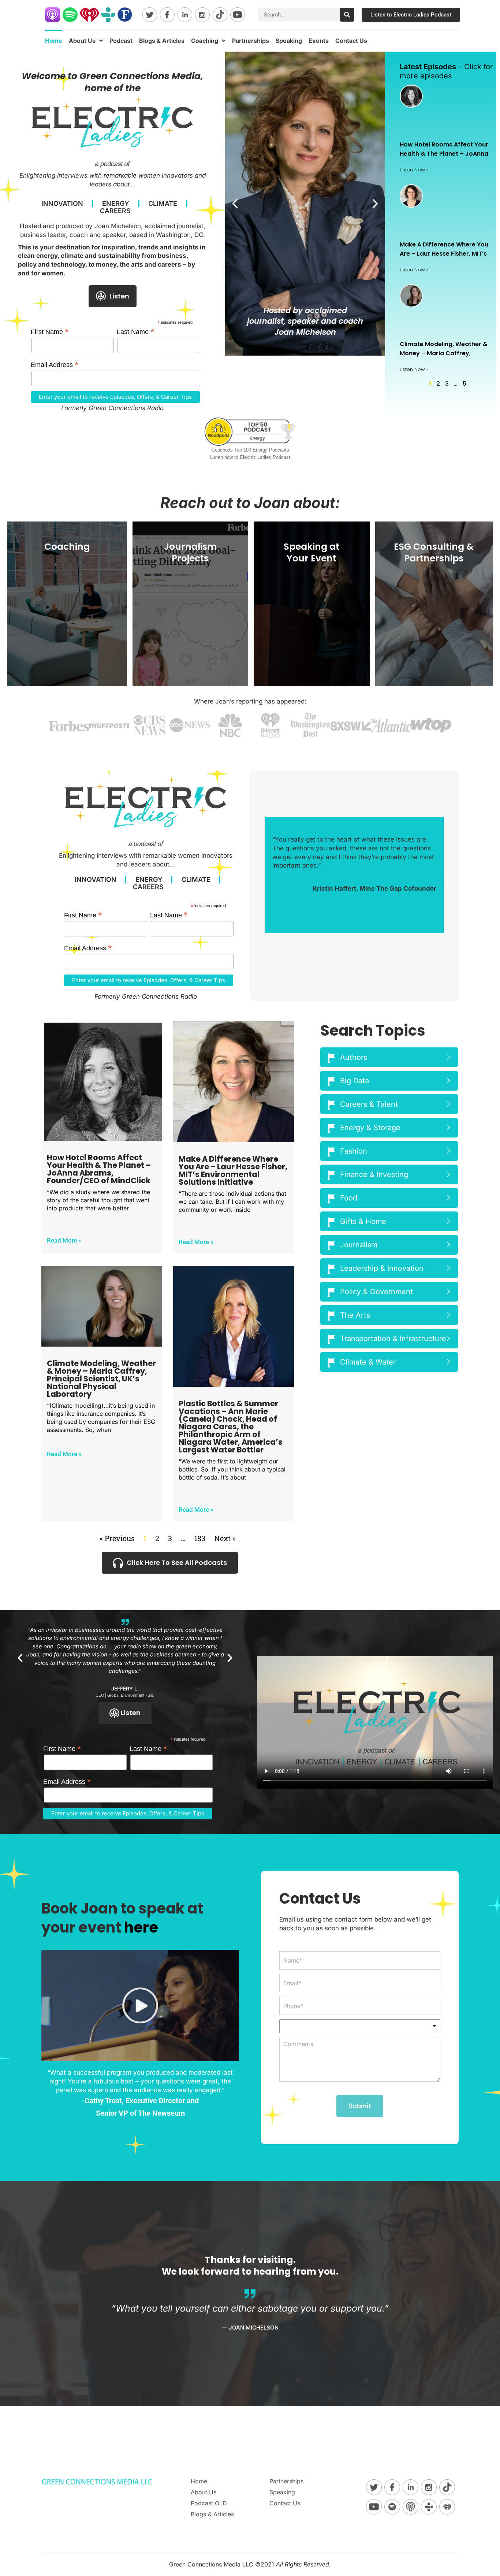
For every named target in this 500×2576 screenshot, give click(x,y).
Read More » (64, 1240)
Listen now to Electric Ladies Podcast (250, 457)
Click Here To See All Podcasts (177, 1562)
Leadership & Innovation (382, 1268)
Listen (119, 296)
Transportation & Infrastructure (393, 1339)
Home (54, 41)
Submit (360, 2106)
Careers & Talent (369, 1104)
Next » (225, 1538)
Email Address (55, 365)
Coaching (205, 41)
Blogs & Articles (162, 41)
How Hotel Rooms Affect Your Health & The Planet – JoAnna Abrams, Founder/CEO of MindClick (99, 1169)
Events (319, 41)
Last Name (136, 332)
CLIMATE (163, 204)
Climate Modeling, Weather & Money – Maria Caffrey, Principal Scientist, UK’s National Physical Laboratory (101, 1379)
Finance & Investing (374, 1174)
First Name (50, 332)
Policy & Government (376, 1292)
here (141, 1927)
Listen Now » (414, 170)
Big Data (355, 1081)
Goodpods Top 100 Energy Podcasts (250, 450)
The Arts (355, 1315)
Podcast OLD (209, 2503)
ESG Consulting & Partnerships (434, 553)
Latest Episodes (428, 67)
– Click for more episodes (446, 71)
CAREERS (115, 211)
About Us (82, 41)
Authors (354, 1057)
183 (200, 1538)
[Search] (347, 15)
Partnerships (251, 41)
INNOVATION (62, 204)
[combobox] (360, 2026)
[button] (235, 204)
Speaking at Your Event (311, 553)
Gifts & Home (363, 1221)
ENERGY (116, 204)
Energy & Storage (370, 1128)
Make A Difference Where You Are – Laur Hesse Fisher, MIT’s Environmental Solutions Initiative (233, 1170)
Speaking (289, 41)
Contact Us (351, 41)
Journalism (359, 1245)
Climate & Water (368, 1362)
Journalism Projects (190, 553)
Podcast (121, 41)
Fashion (354, 1151)
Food (349, 1198)
